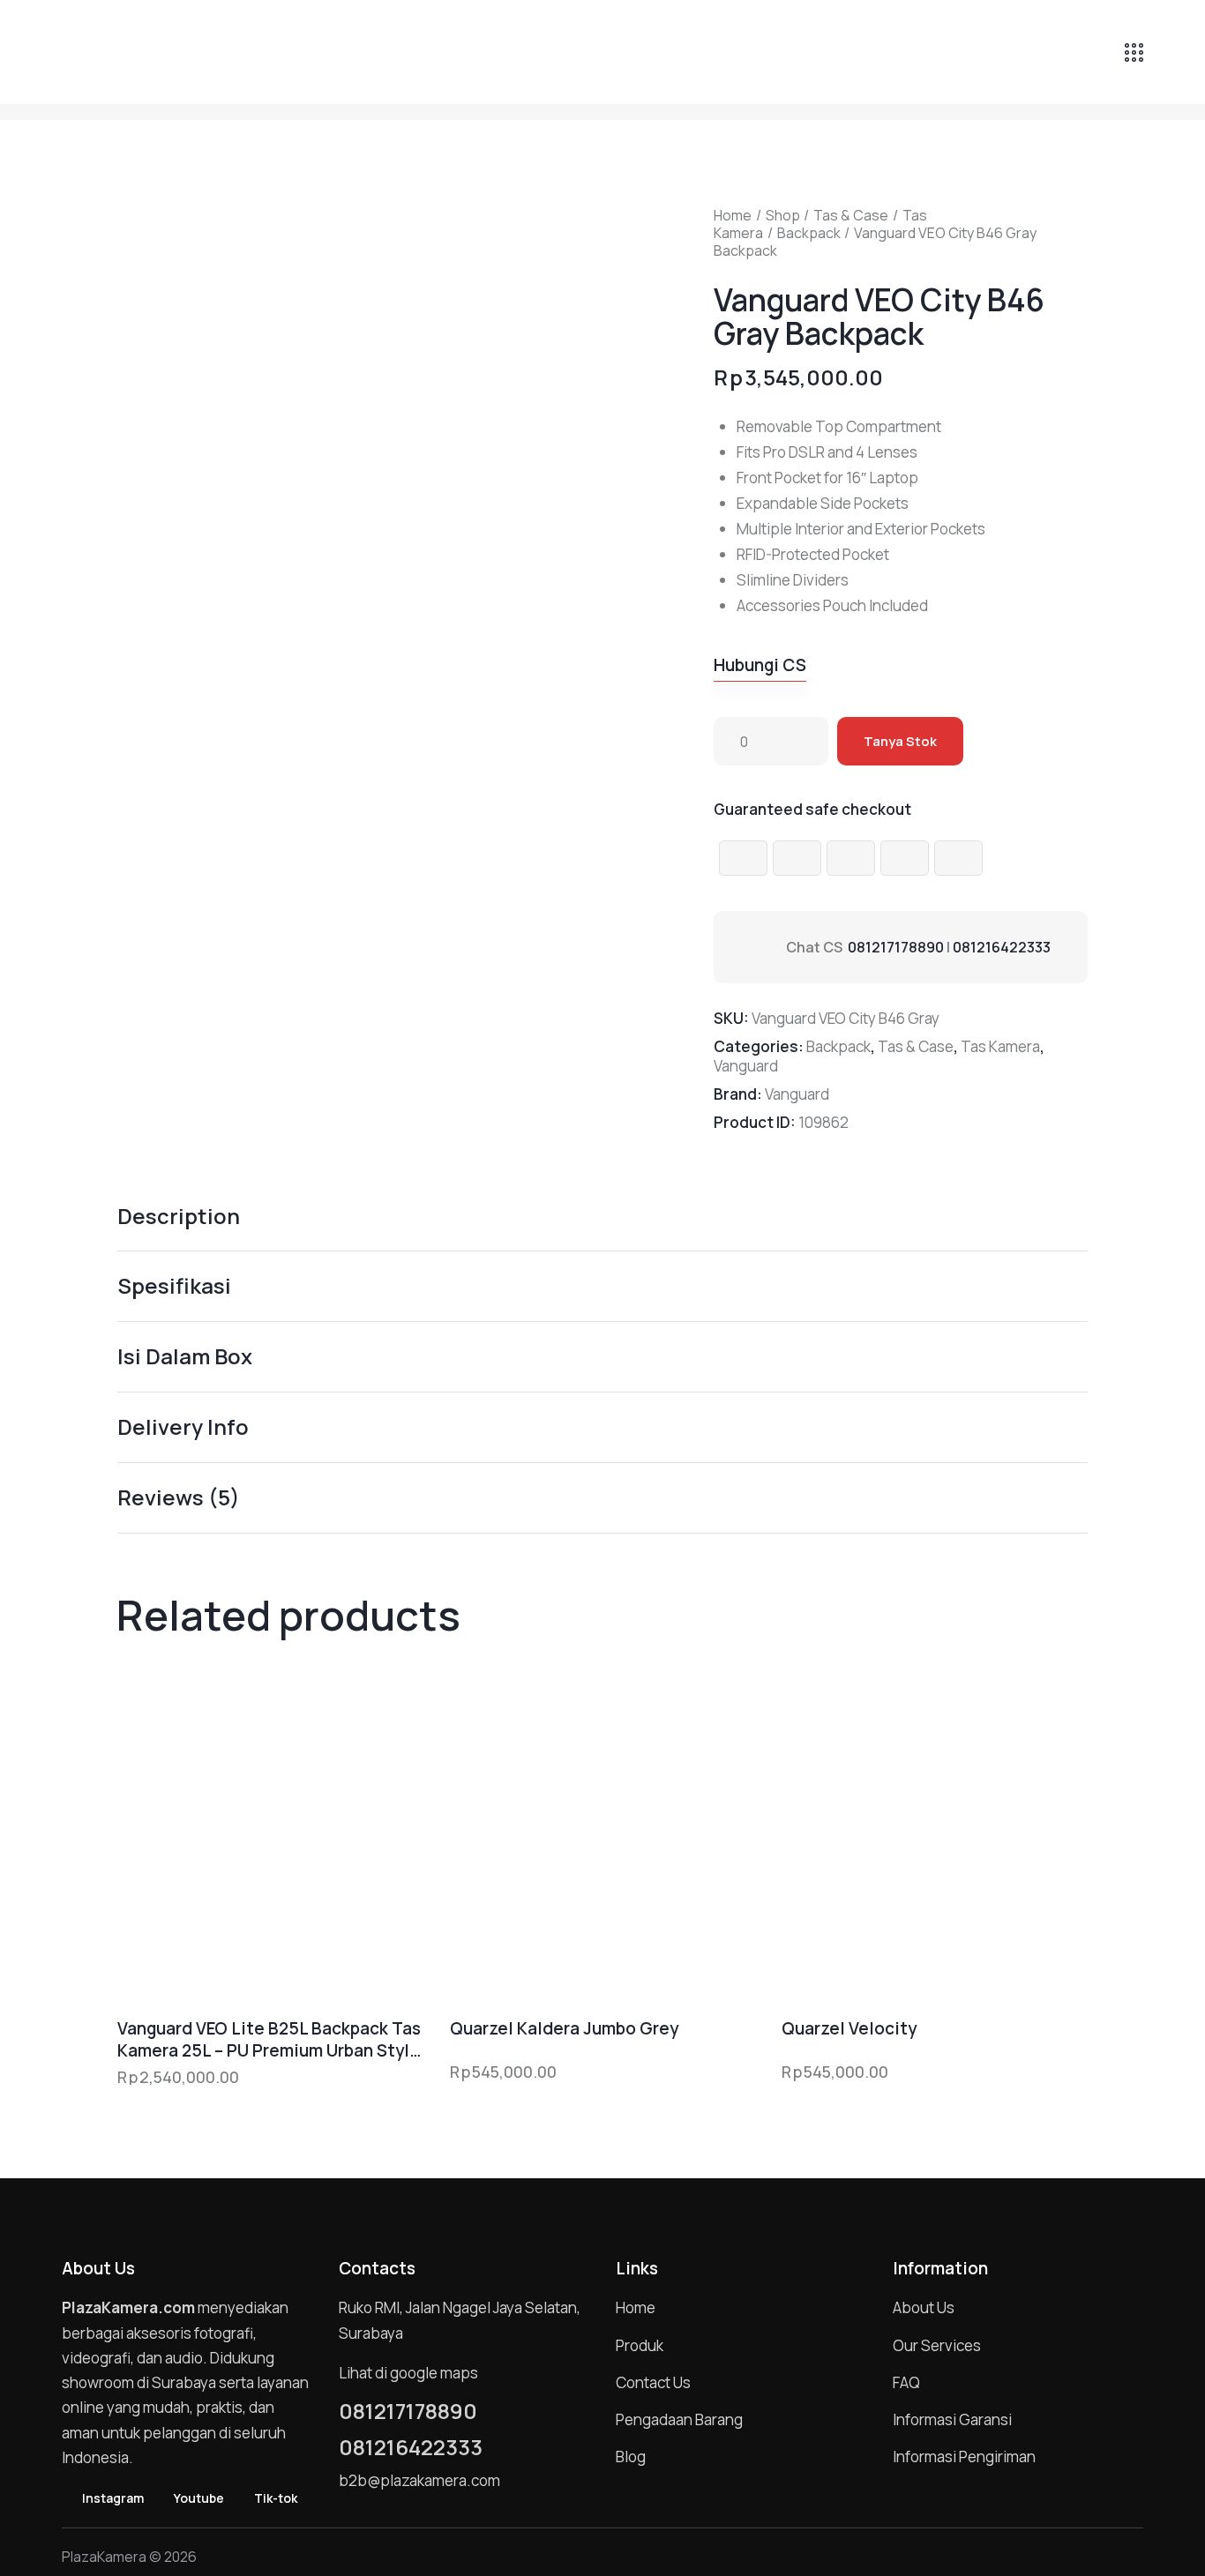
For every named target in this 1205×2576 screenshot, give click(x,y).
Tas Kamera (1000, 1046)
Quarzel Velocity (849, 2029)
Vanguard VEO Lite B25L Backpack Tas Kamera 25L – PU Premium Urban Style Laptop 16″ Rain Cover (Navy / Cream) (269, 2039)
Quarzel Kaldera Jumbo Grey (564, 2029)
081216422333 (1002, 947)
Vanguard (746, 1066)
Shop (783, 215)
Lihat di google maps (408, 2373)
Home (733, 215)
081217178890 (896, 947)
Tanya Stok (900, 741)
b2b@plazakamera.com (419, 2480)
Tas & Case (851, 215)
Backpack (809, 233)
